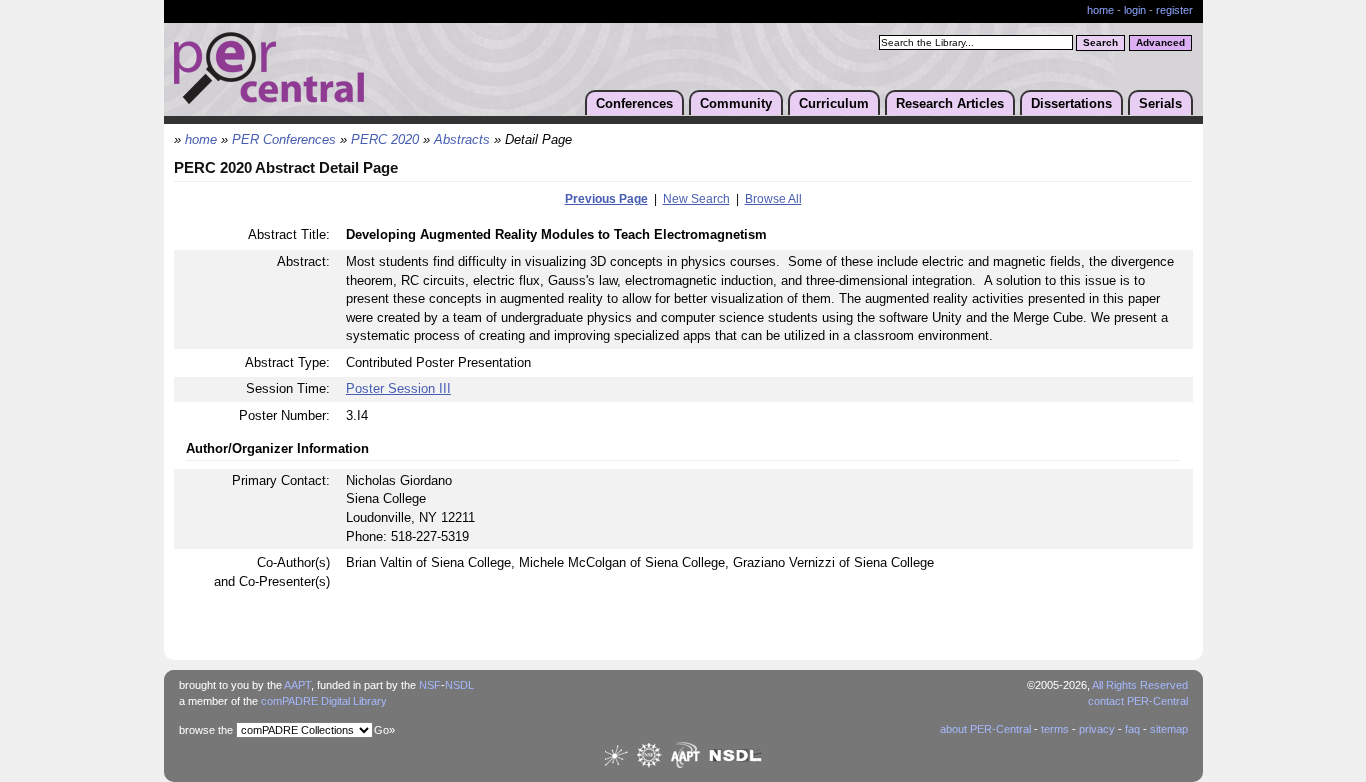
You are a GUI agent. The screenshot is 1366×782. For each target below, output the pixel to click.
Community (736, 103)
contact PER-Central (1138, 701)
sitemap (1169, 729)
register (1174, 10)
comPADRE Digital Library (324, 701)
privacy (1097, 729)
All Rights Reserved (1140, 685)
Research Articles (950, 103)
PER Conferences (284, 140)
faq (1132, 729)
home (1100, 10)
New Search (696, 199)
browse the (206, 730)
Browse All (773, 199)
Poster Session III (398, 388)
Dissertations (1071, 103)
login (1135, 10)
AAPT (297, 685)
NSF (430, 685)
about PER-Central (985, 729)
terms (1055, 729)
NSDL (459, 685)
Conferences (634, 103)
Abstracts (462, 140)
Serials (1160, 103)
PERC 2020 (385, 140)
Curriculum (834, 103)
